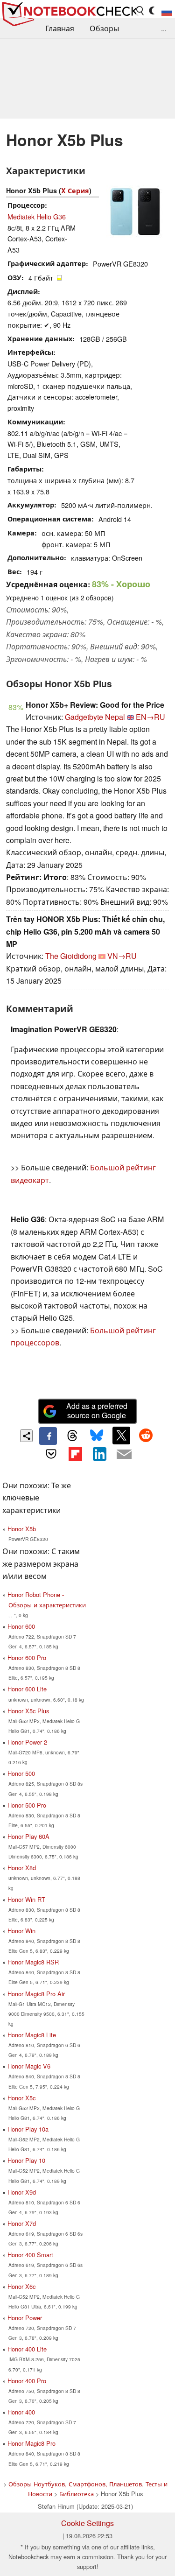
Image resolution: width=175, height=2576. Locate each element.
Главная (60, 28)
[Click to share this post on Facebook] (48, 1436)
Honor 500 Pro (27, 1805)
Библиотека (77, 2494)
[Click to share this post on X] (121, 1436)
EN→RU (150, 717)
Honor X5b (22, 1529)
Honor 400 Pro (27, 2381)
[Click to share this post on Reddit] (146, 1436)
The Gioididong (71, 956)
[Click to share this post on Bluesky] (97, 1436)
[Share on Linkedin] (100, 1454)
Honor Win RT (26, 1899)
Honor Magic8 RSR (33, 1962)
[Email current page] (124, 1455)
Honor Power (25, 2318)
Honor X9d (22, 2192)
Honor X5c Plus (28, 1711)
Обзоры (104, 28)
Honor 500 (21, 1773)
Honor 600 (21, 1626)
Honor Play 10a (28, 2129)
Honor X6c (21, 2286)
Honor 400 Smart (30, 2255)
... (164, 28)
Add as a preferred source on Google (97, 1411)
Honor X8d (22, 1868)
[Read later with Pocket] (51, 1454)
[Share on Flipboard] (75, 1454)
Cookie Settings (87, 2523)
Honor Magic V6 (29, 2066)
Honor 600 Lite (27, 1689)
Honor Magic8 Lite (32, 2035)
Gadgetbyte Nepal (95, 717)
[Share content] (26, 1436)
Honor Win (21, 1931)
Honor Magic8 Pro (31, 2443)
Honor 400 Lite (27, 2349)
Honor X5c (21, 2098)
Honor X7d (22, 2223)
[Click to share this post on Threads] (72, 1436)
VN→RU (122, 956)
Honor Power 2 (27, 1742)
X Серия (75, 190)
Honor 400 (21, 2412)
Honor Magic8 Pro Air (36, 1994)
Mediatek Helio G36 (37, 216)
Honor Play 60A (28, 1836)
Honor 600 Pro (27, 1658)
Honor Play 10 (26, 2160)
